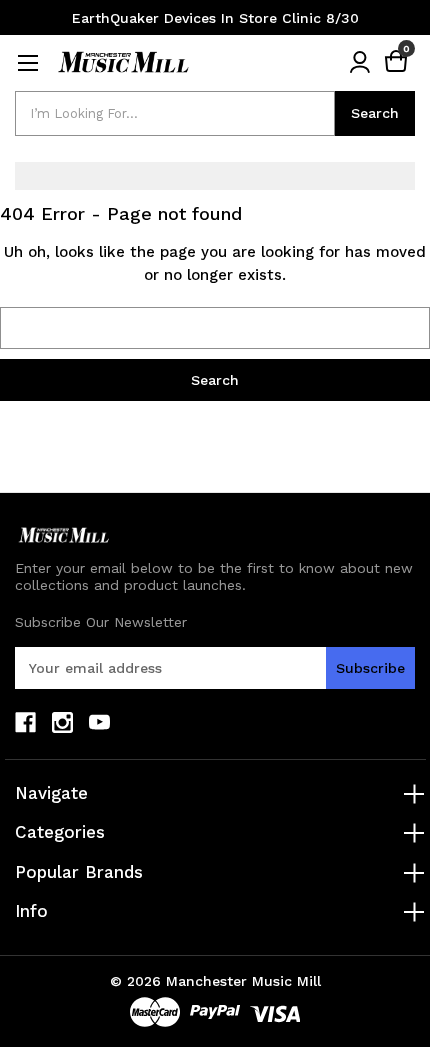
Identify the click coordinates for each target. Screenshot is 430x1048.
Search (375, 113)
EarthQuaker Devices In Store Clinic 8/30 (215, 18)
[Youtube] (99, 722)
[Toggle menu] (27, 62)
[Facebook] (25, 722)
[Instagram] (62, 722)
